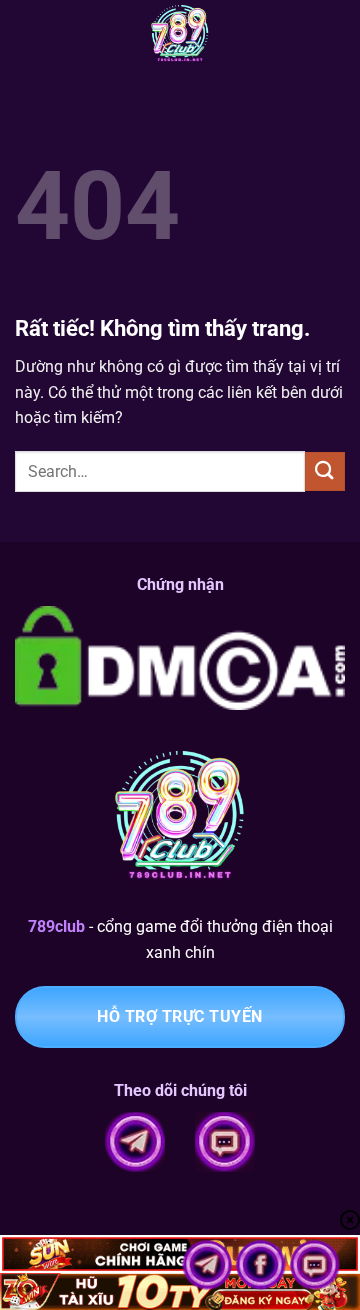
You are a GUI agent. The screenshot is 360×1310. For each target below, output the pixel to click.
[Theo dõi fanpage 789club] (263, 1263)
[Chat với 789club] (315, 1263)
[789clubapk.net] (180, 35)
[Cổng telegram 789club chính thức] (209, 1263)
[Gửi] (325, 471)
